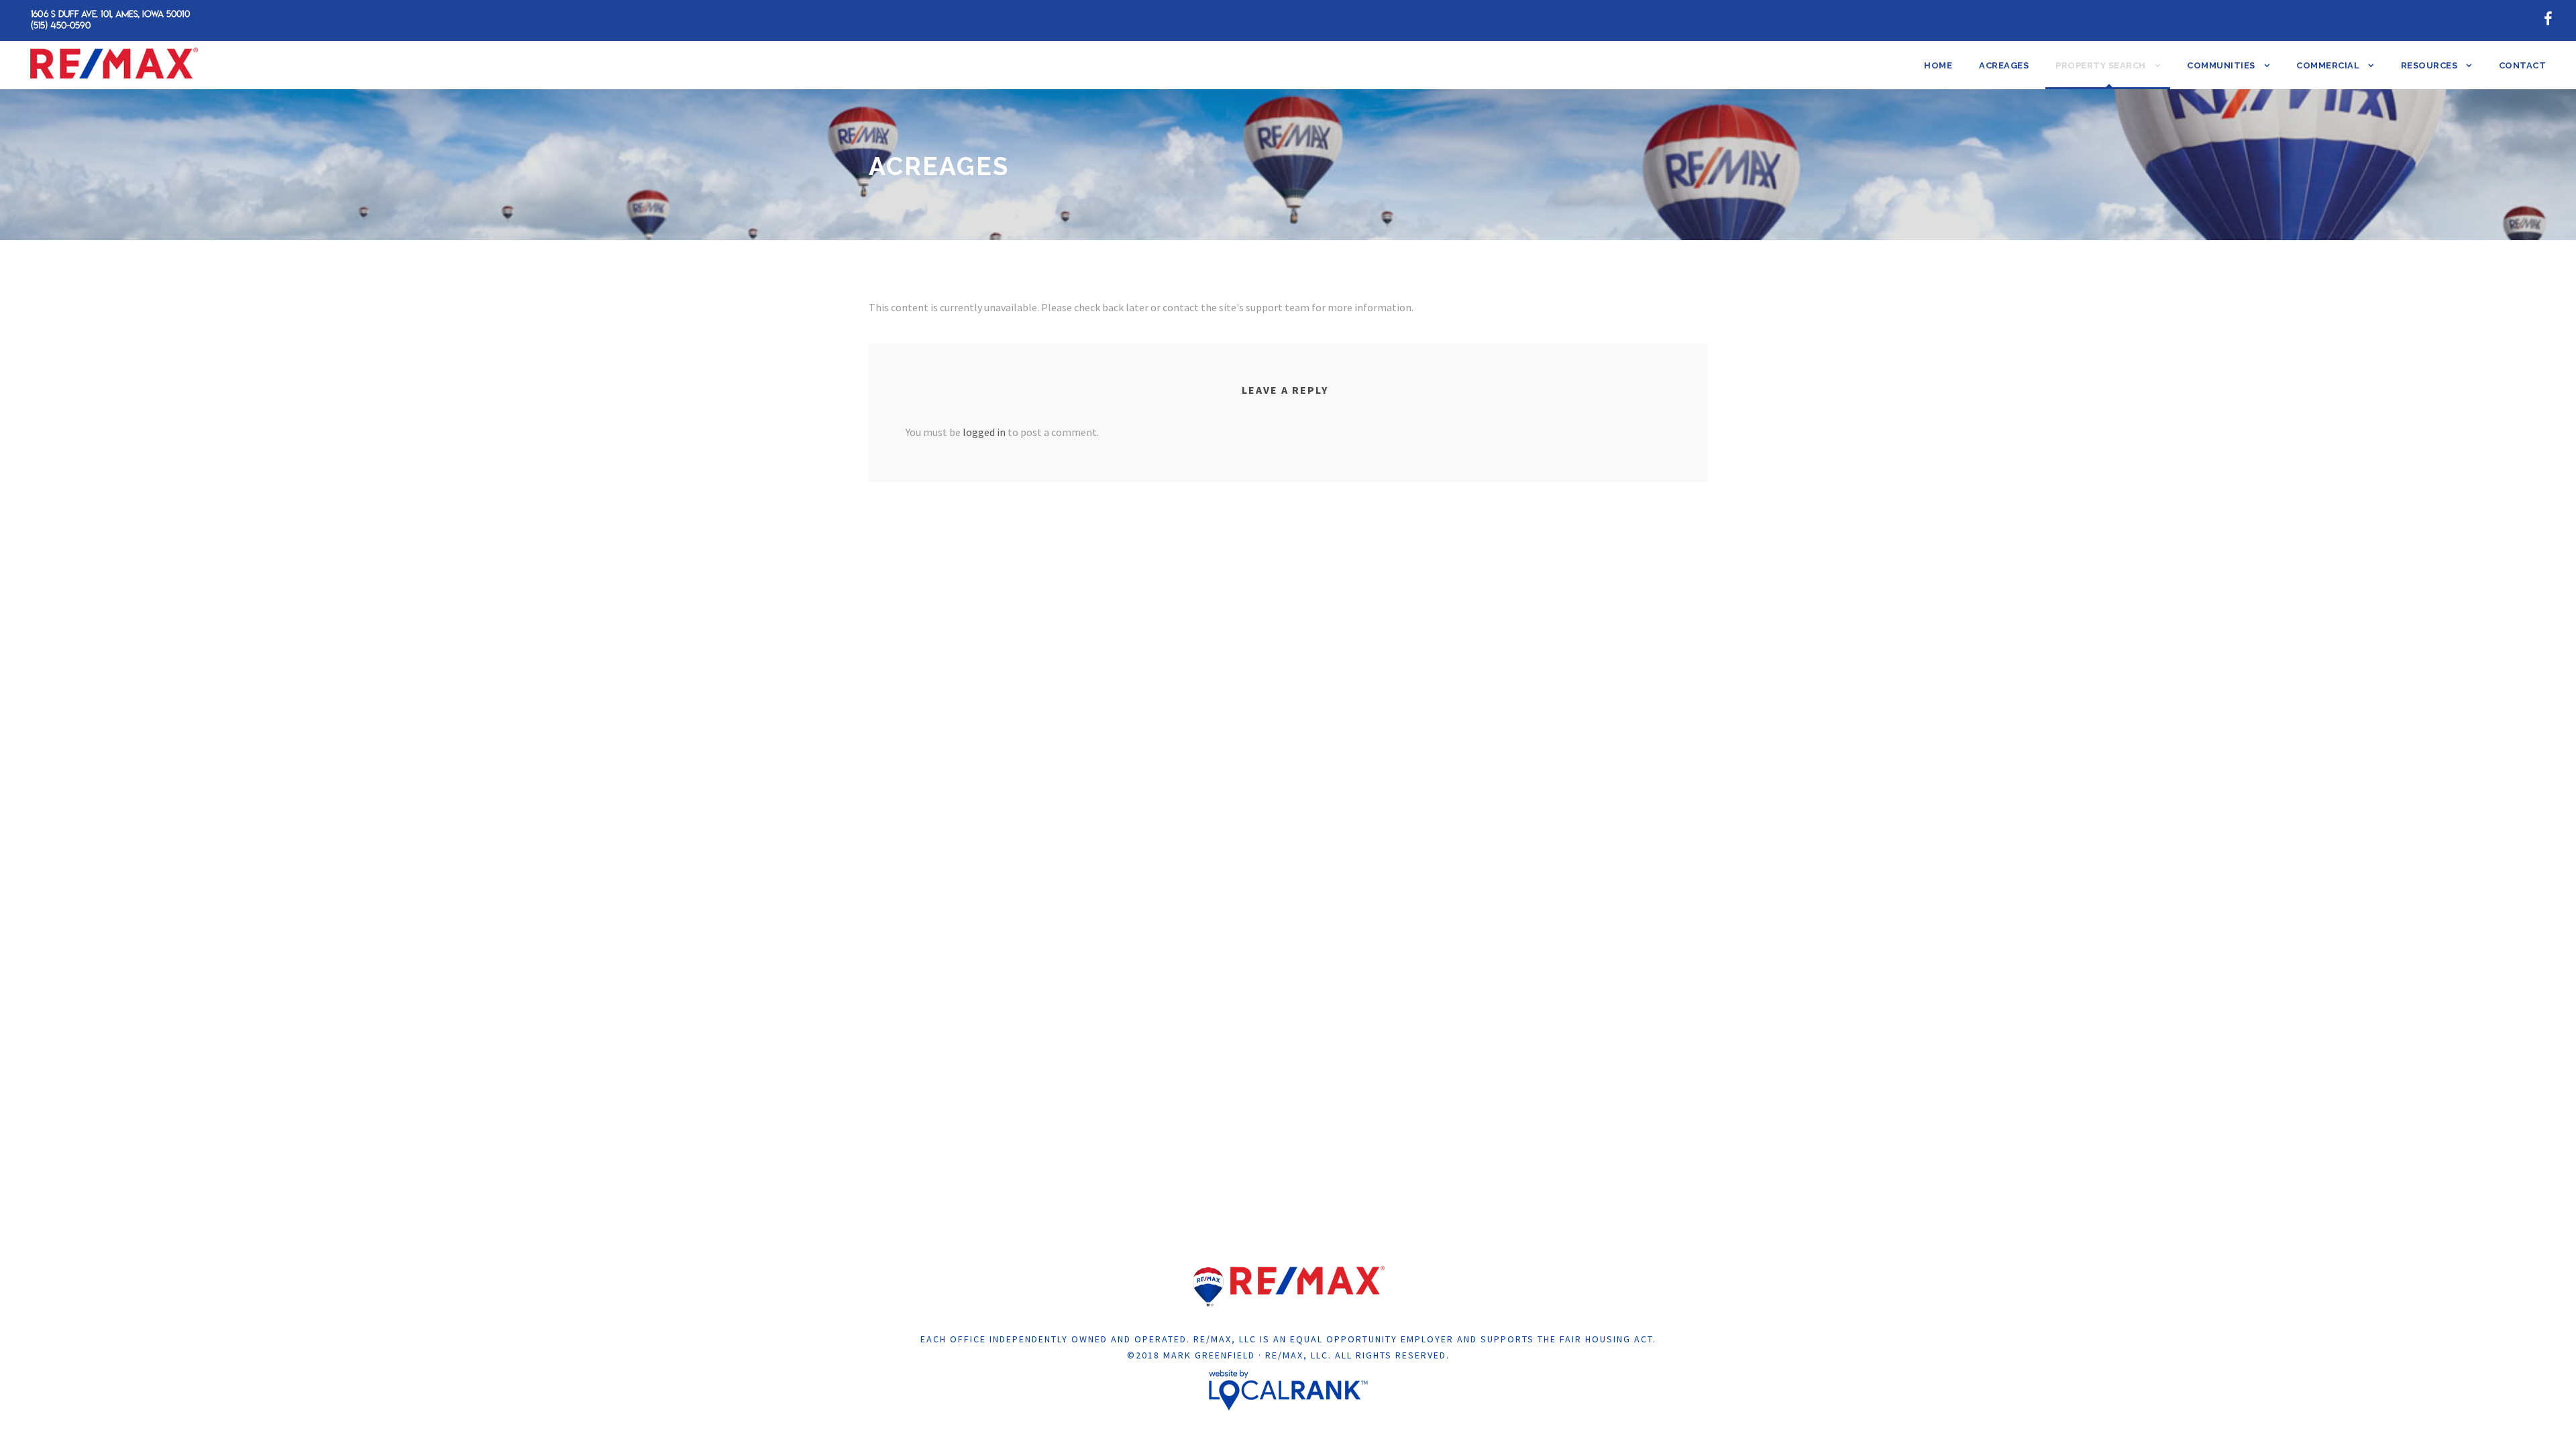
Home (1938, 65)
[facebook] (2548, 19)
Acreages (2004, 65)
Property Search (2101, 65)
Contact (2523, 65)
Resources (2429, 65)
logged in (984, 432)
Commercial (2328, 65)
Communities (2221, 65)
